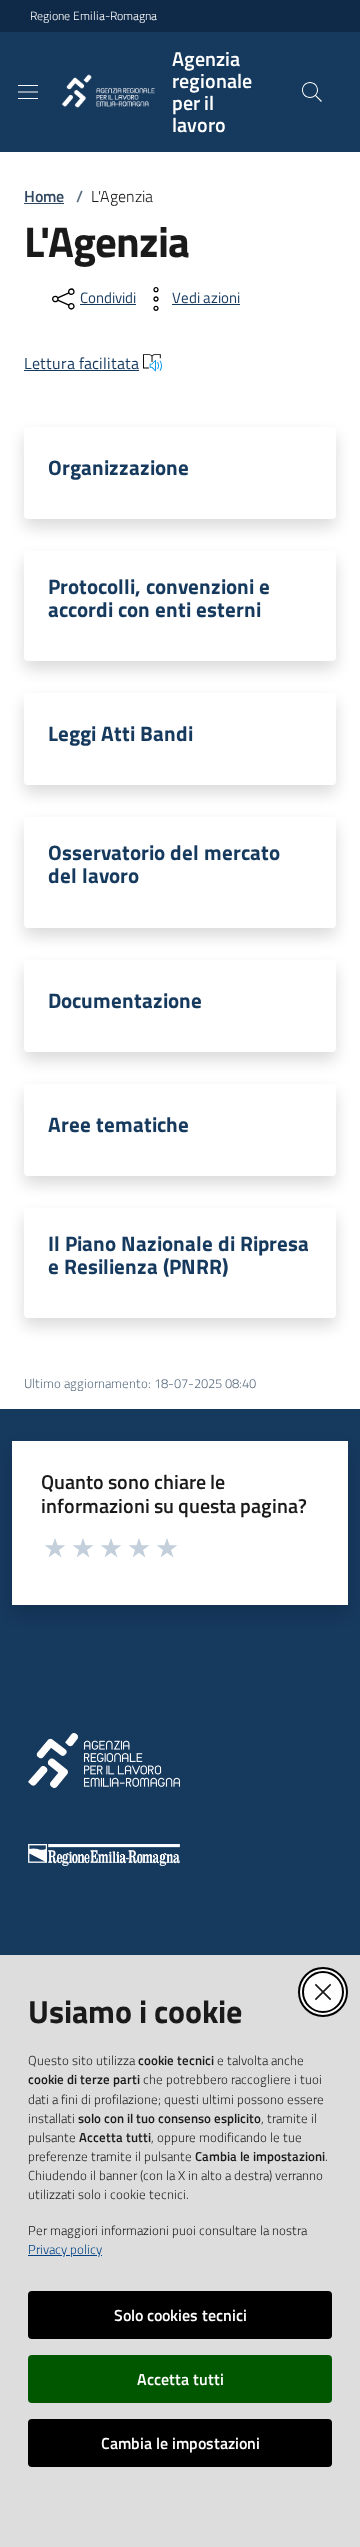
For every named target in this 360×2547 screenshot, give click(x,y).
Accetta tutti (180, 2379)
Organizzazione (118, 467)
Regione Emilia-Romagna (93, 16)
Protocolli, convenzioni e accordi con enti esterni (159, 598)
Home (44, 196)
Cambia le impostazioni (180, 2443)
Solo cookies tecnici (180, 2315)
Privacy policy (65, 2249)
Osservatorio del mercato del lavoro (164, 864)
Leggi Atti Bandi (120, 733)
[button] (312, 92)
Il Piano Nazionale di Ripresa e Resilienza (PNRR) (178, 1255)
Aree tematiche (118, 1124)
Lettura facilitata (81, 363)
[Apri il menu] (28, 92)
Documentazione (125, 1000)
